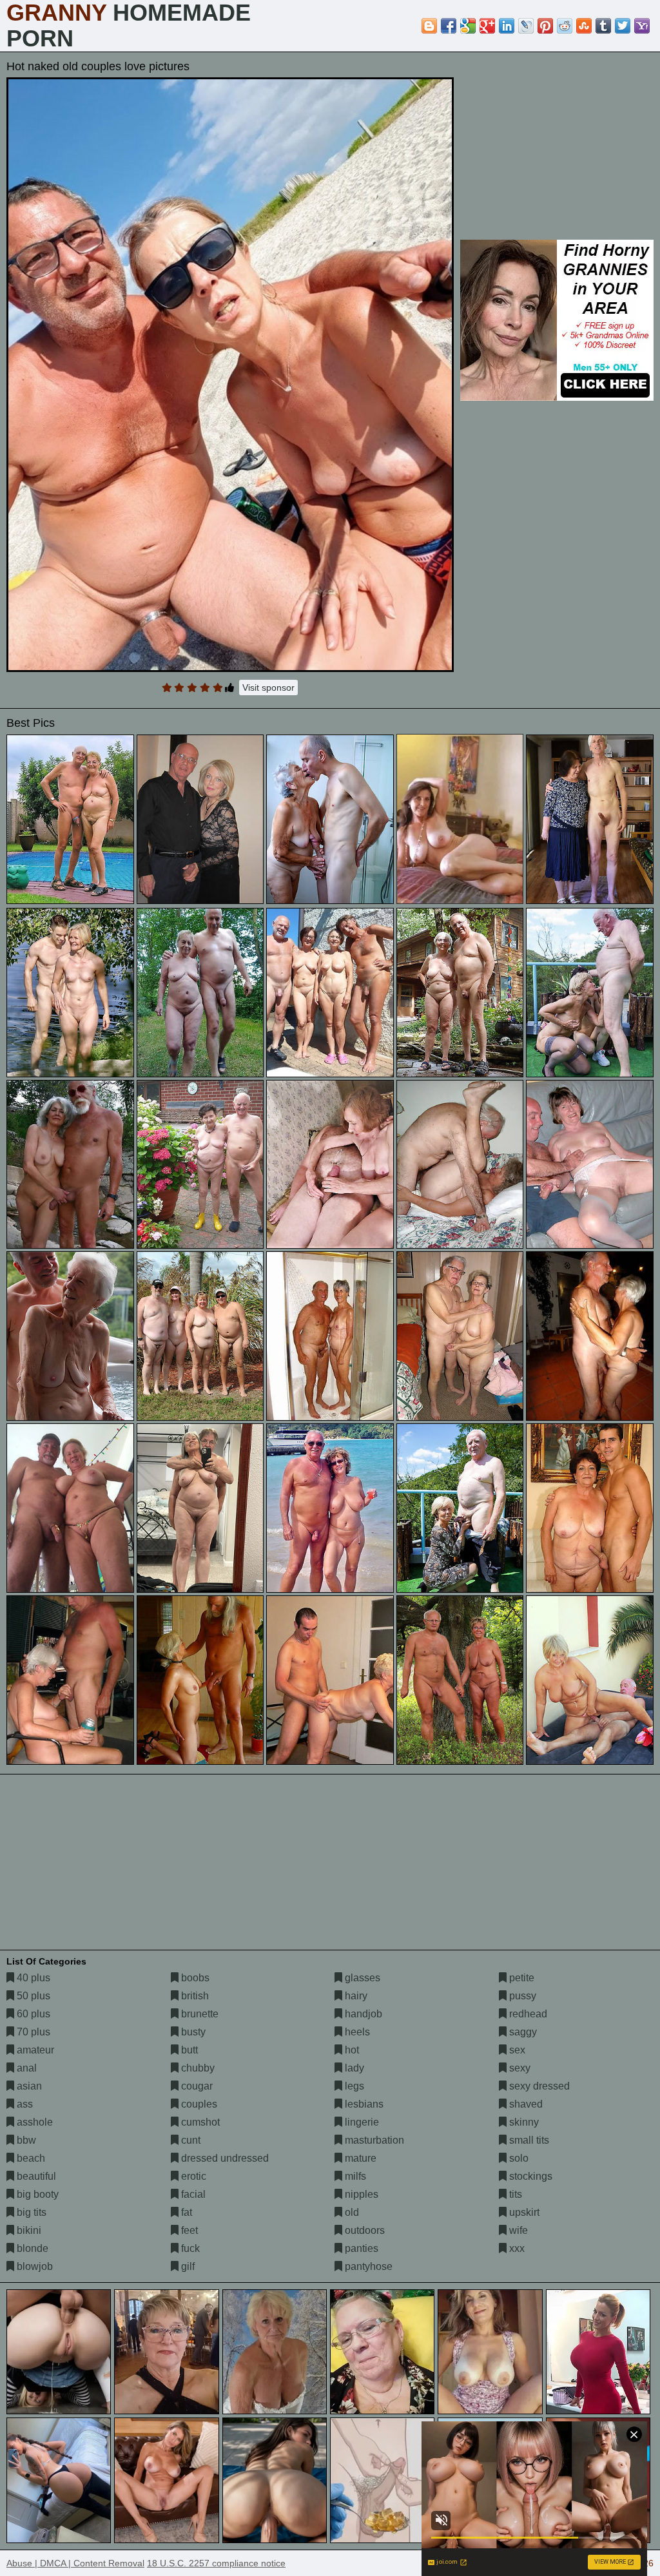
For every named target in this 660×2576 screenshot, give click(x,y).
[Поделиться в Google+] (487, 26)
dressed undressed (224, 2158)
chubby (197, 2068)
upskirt (523, 2212)
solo (518, 2158)
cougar (196, 2086)
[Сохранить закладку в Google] (468, 26)
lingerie (361, 2122)
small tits (528, 2140)
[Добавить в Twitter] (623, 26)
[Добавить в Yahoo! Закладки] (642, 26)
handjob (362, 2014)
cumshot (199, 2122)
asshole (34, 2122)
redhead (527, 2014)
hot (351, 2050)
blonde (31, 2248)
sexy (519, 2068)
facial (192, 2194)
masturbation (373, 2140)
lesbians (363, 2104)
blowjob (34, 2266)
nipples (360, 2194)
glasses (361, 1978)
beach (30, 2158)
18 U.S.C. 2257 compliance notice (216, 2563)
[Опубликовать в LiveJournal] (526, 26)
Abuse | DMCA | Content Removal (75, 2563)
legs (353, 2086)
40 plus (32, 1978)
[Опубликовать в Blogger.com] (429, 26)
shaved (525, 2104)
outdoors (364, 2230)
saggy (522, 2032)
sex (516, 2050)
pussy (521, 1996)
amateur (34, 2050)
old (351, 2212)
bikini (28, 2230)
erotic (192, 2176)
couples (198, 2104)
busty (192, 2032)
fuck (189, 2248)
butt (188, 2050)
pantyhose (367, 2266)
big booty (36, 2194)
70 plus (32, 2032)
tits (514, 2194)
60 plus (32, 2014)
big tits (30, 2212)
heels (356, 2032)
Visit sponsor (268, 687)
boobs (194, 1978)
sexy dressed (538, 2086)
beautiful (35, 2176)
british (194, 1996)
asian (28, 2086)
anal (25, 2068)
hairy (355, 1996)
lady (353, 2068)
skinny (523, 2122)
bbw (25, 2140)
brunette (199, 2014)
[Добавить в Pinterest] (545, 26)
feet (188, 2230)
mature (359, 2158)
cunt (189, 2140)
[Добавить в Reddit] (565, 26)
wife (517, 2230)
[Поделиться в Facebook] (449, 26)
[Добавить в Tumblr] (603, 26)
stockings (529, 2176)
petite (520, 1978)
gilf (187, 2266)
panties (360, 2248)
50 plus (32, 1996)
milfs (354, 2176)
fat (185, 2212)
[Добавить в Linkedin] (507, 26)
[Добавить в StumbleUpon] (584, 26)
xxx (516, 2248)
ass (24, 2104)
